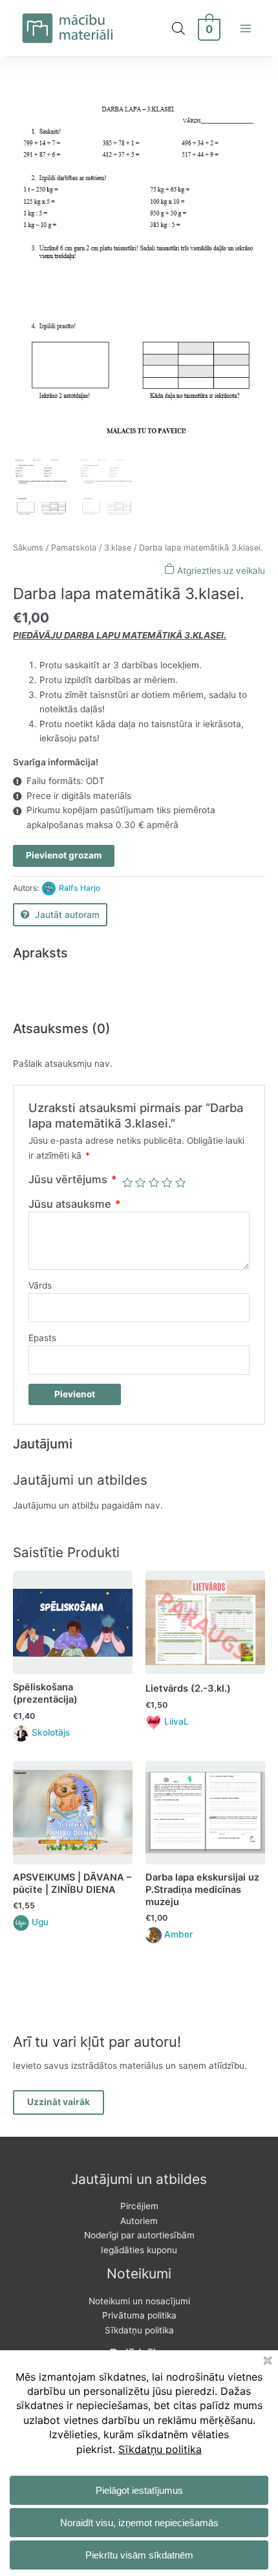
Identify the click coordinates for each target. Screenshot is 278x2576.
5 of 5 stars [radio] (180, 1183)
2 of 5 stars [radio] (140, 1183)
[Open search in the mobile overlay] (178, 28)
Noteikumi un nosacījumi (139, 2301)
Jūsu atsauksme (75, 1204)
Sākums (28, 548)
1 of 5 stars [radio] (127, 1183)
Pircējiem (139, 2206)
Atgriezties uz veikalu (220, 571)
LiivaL (176, 1721)
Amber (178, 1934)
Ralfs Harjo (80, 888)
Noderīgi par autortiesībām (139, 2235)
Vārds (40, 1285)
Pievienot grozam (64, 855)
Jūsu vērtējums (73, 1179)
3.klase (118, 548)
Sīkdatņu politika (139, 2330)
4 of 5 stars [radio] (167, 1183)
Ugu (40, 1922)
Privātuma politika (139, 2315)
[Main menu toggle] (246, 28)
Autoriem (139, 2221)
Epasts (42, 1338)
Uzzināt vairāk (59, 2102)
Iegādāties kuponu (139, 2250)
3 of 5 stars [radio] (154, 1183)
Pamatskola (74, 548)
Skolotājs (51, 1732)
